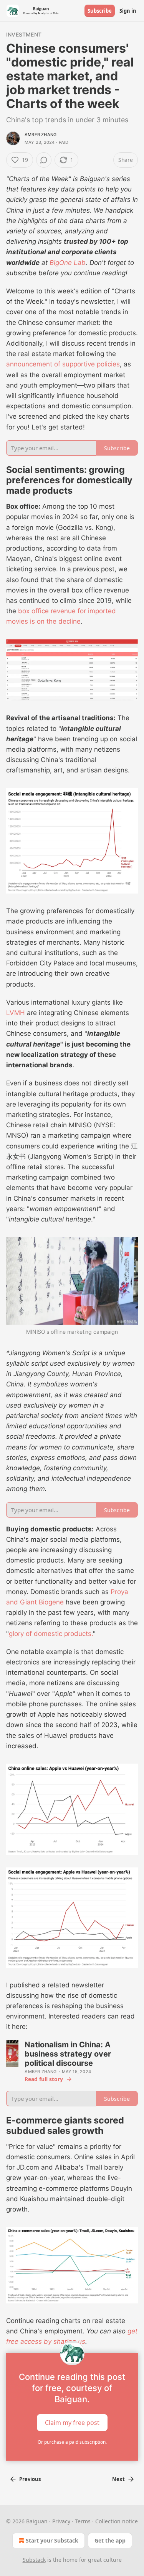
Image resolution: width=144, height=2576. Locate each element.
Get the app (110, 2540)
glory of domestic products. (51, 1634)
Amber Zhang (41, 135)
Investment (24, 34)
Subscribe (100, 11)
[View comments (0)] (44, 160)
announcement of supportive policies (63, 364)
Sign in (128, 11)
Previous (30, 2479)
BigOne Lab (68, 263)
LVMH (16, 1013)
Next (118, 2479)
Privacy (61, 2521)
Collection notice (117, 2521)
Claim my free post (72, 2423)
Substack (34, 2560)
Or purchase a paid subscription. (72, 2442)
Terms (83, 2521)
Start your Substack (52, 2540)
